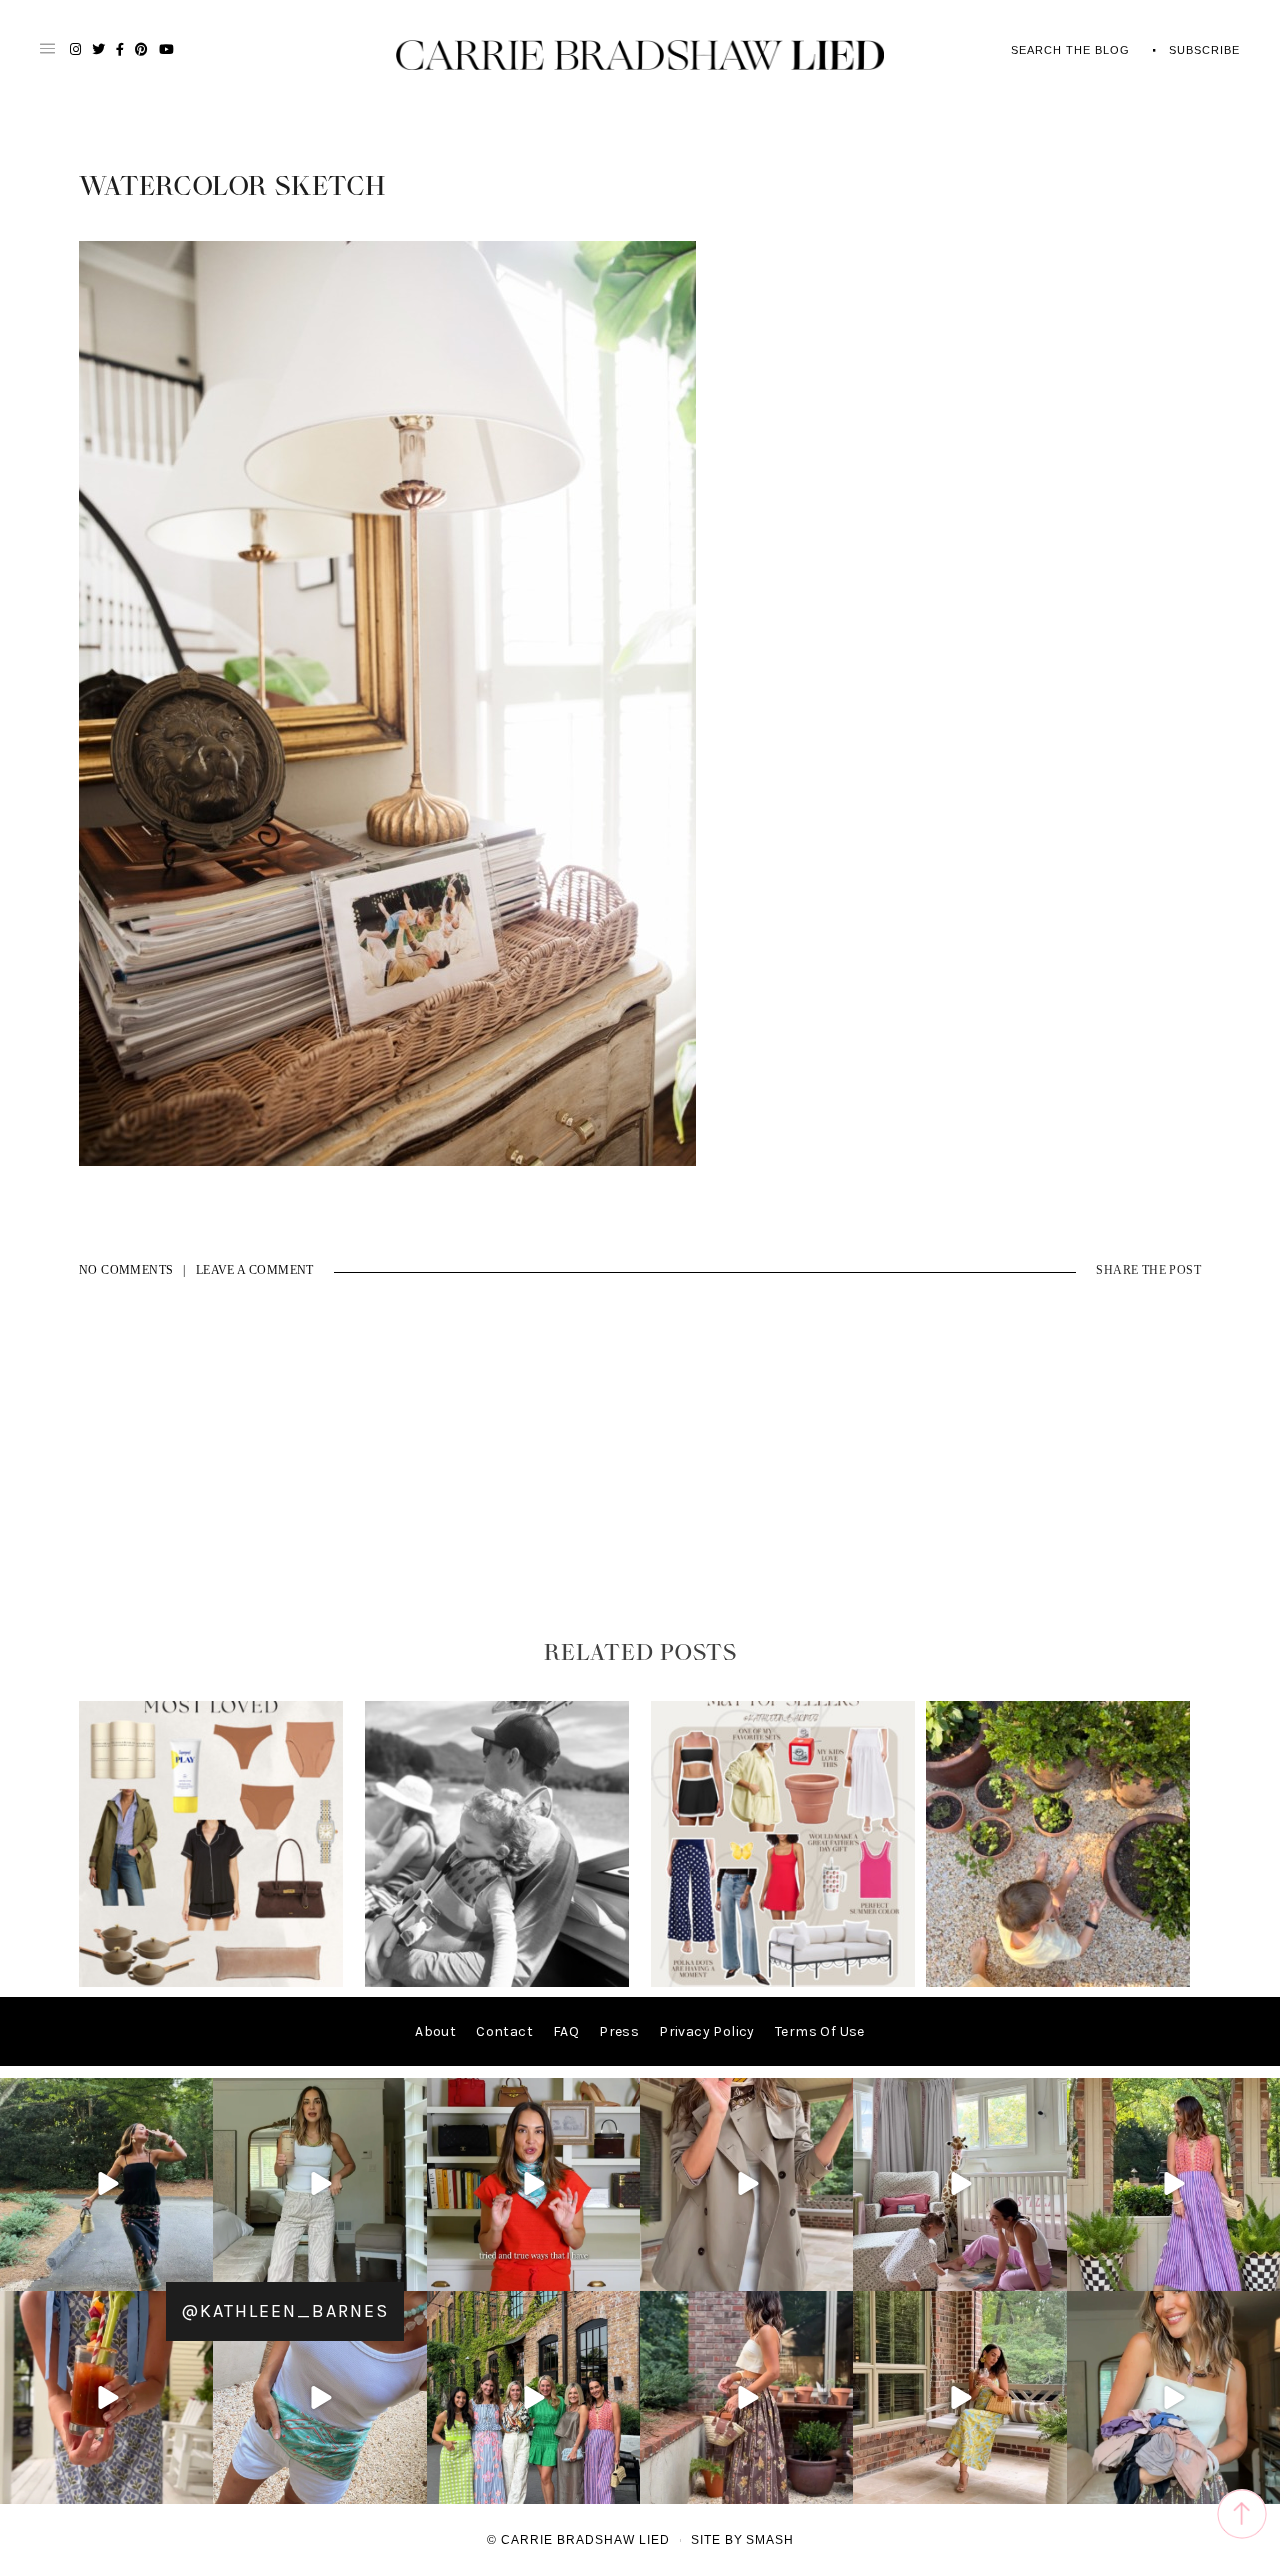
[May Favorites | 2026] (783, 1982)
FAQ (566, 2031)
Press (619, 2031)
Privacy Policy (707, 2031)
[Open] (106, 2184)
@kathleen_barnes (285, 2311)
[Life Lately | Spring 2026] (1058, 1982)
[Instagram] (195, 2272)
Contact (504, 2031)
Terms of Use (820, 2031)
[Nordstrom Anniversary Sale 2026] (211, 1982)
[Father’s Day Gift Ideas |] (497, 1982)
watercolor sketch (232, 187)
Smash (770, 2540)
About (435, 2031)
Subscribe (1204, 50)
